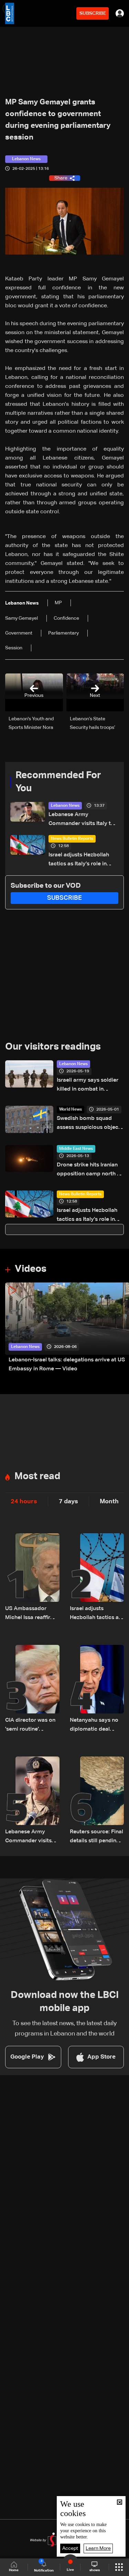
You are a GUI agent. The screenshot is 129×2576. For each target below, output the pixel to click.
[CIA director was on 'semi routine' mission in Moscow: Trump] (32, 1689)
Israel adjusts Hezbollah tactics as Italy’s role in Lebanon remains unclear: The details (81, 860)
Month (109, 1502)
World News (71, 1110)
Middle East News (76, 1149)
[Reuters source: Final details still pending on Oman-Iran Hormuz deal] (97, 1801)
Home (14, 2570)
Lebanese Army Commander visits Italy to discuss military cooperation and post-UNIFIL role (81, 820)
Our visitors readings (53, 1047)
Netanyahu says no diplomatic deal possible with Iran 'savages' (94, 1726)
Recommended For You (58, 782)
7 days (68, 1502)
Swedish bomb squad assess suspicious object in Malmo (89, 1124)
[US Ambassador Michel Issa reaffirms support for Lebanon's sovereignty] (32, 1578)
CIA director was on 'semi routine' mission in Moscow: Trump (30, 1726)
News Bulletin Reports (72, 839)
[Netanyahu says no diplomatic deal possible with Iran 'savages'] (97, 1689)
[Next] (120, 1328)
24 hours (24, 1502)
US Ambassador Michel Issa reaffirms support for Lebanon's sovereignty (31, 1614)
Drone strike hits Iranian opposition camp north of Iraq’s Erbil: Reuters (90, 1170)
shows (95, 2570)
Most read (37, 1476)
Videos (31, 1269)
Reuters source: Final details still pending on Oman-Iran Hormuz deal (96, 1837)
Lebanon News (65, 806)
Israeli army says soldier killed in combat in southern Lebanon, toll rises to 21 (88, 1086)
